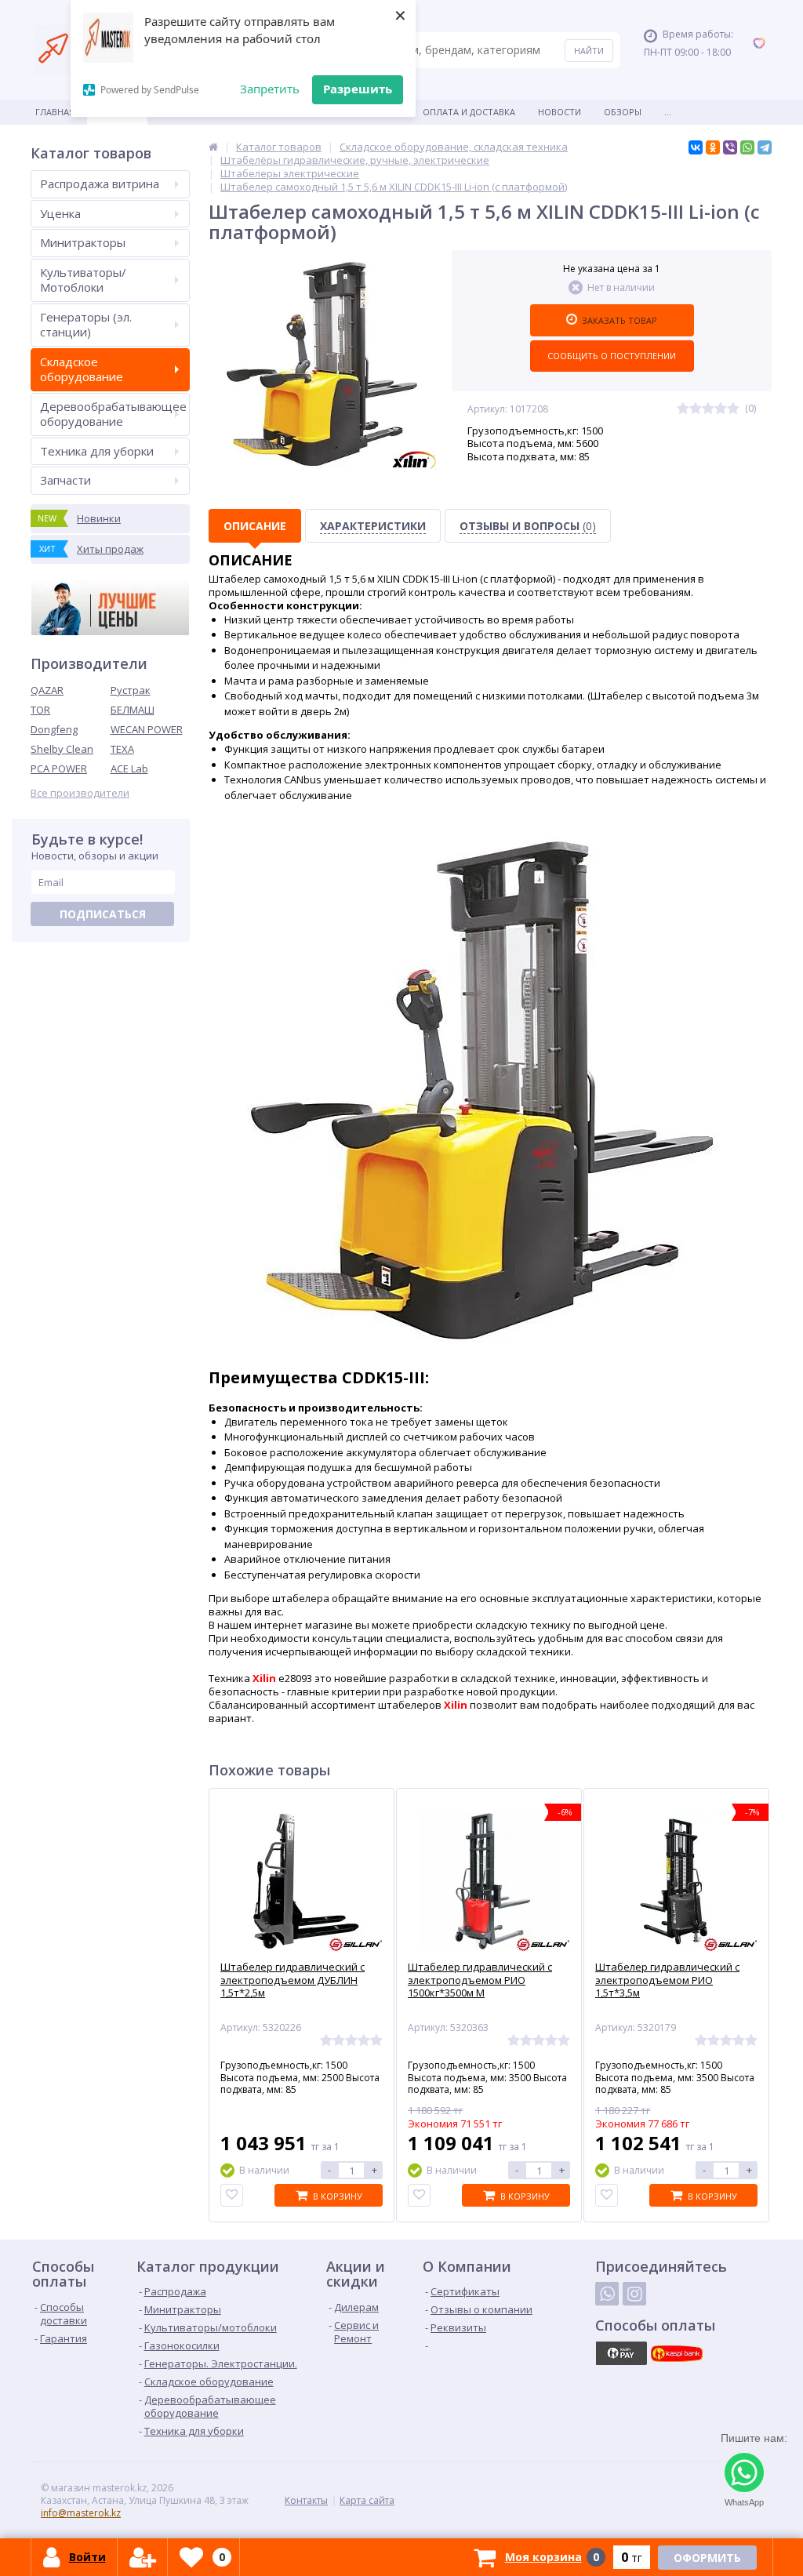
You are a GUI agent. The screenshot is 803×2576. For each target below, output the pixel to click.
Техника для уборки (97, 451)
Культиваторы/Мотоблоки (83, 280)
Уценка (60, 213)
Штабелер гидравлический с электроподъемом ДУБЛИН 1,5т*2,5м (292, 1980)
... (668, 112)
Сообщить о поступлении (612, 356)
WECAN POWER (147, 729)
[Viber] (730, 147)
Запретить (270, 89)
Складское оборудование (82, 369)
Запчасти (65, 480)
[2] (696, 409)
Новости (560, 112)
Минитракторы (83, 242)
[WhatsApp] (747, 147)
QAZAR (47, 690)
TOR (40, 710)
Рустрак (131, 690)
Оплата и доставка (469, 112)
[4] (721, 409)
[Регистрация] (143, 2557)
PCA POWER (59, 768)
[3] (708, 409)
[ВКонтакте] (696, 147)
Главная (55, 112)
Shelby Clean (62, 749)
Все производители (80, 793)
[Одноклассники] (713, 147)
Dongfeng (54, 729)
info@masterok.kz (81, 2513)
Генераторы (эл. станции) (86, 325)
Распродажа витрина (100, 183)
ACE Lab (129, 768)
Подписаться (103, 914)
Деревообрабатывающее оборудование (113, 414)
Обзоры (623, 112)
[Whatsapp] (607, 2294)
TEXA (122, 749)
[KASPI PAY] (621, 2353)
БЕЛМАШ (133, 710)
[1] (683, 409)
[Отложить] (232, 2195)
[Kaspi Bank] (677, 2353)
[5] (733, 409)
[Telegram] (765, 147)
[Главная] (213, 147)
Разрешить (358, 89)
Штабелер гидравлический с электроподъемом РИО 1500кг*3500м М (480, 1980)
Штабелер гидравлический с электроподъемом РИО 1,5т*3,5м (667, 1980)
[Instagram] (634, 2294)
